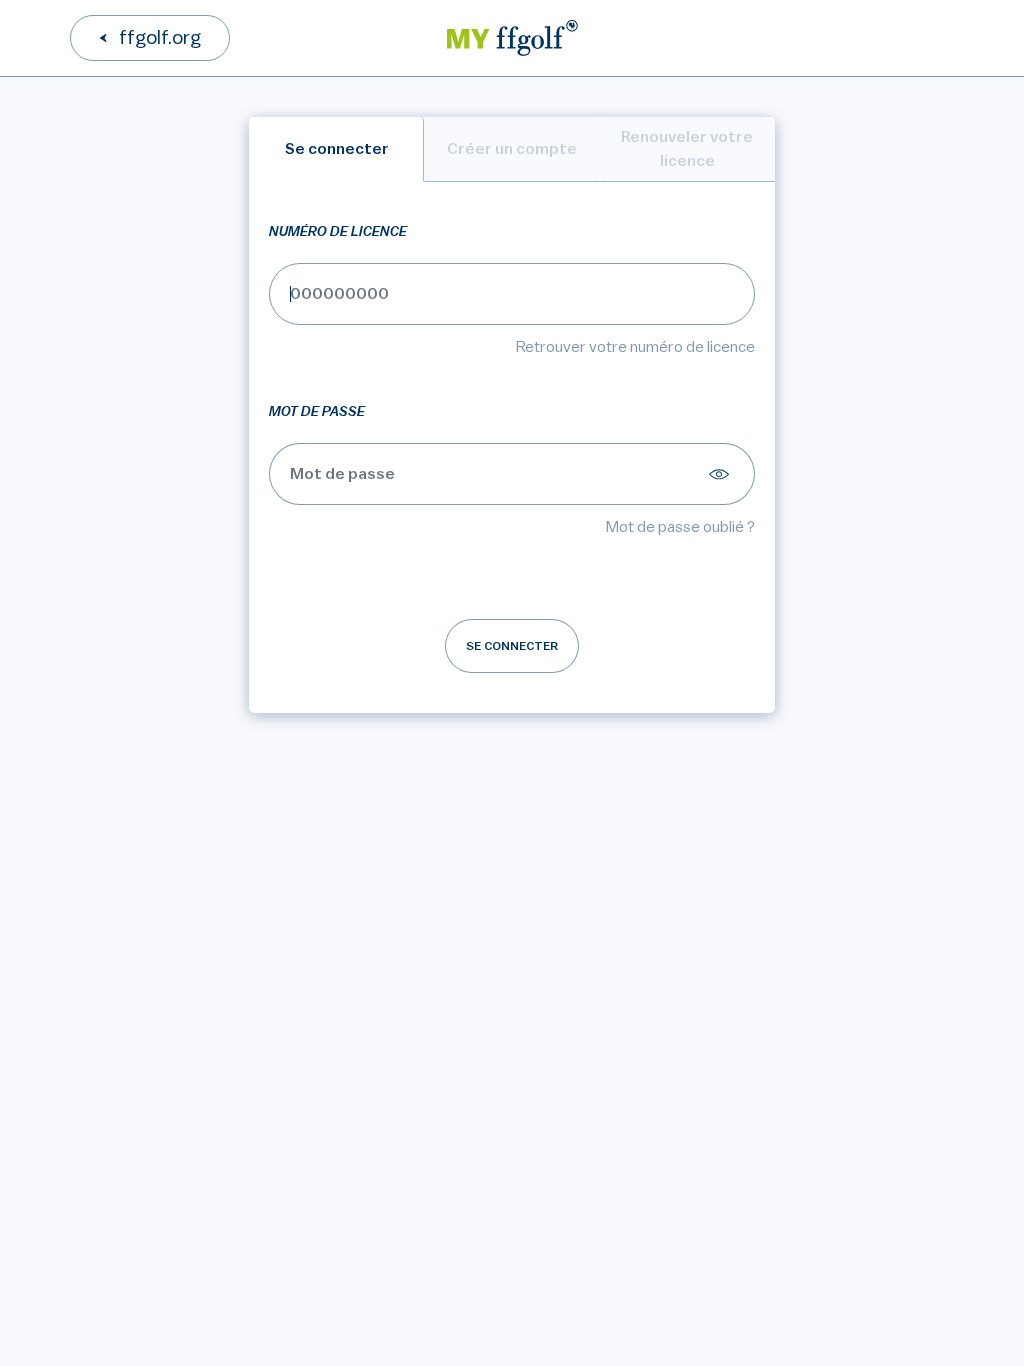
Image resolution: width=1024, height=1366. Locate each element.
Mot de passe (317, 412)
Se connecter (512, 646)
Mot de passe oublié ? (680, 527)
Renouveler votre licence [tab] (687, 149)
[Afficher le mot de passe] (722, 474)
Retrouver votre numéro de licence (635, 347)
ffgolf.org (160, 38)
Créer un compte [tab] (512, 149)
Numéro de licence (338, 232)
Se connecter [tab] (337, 149)
